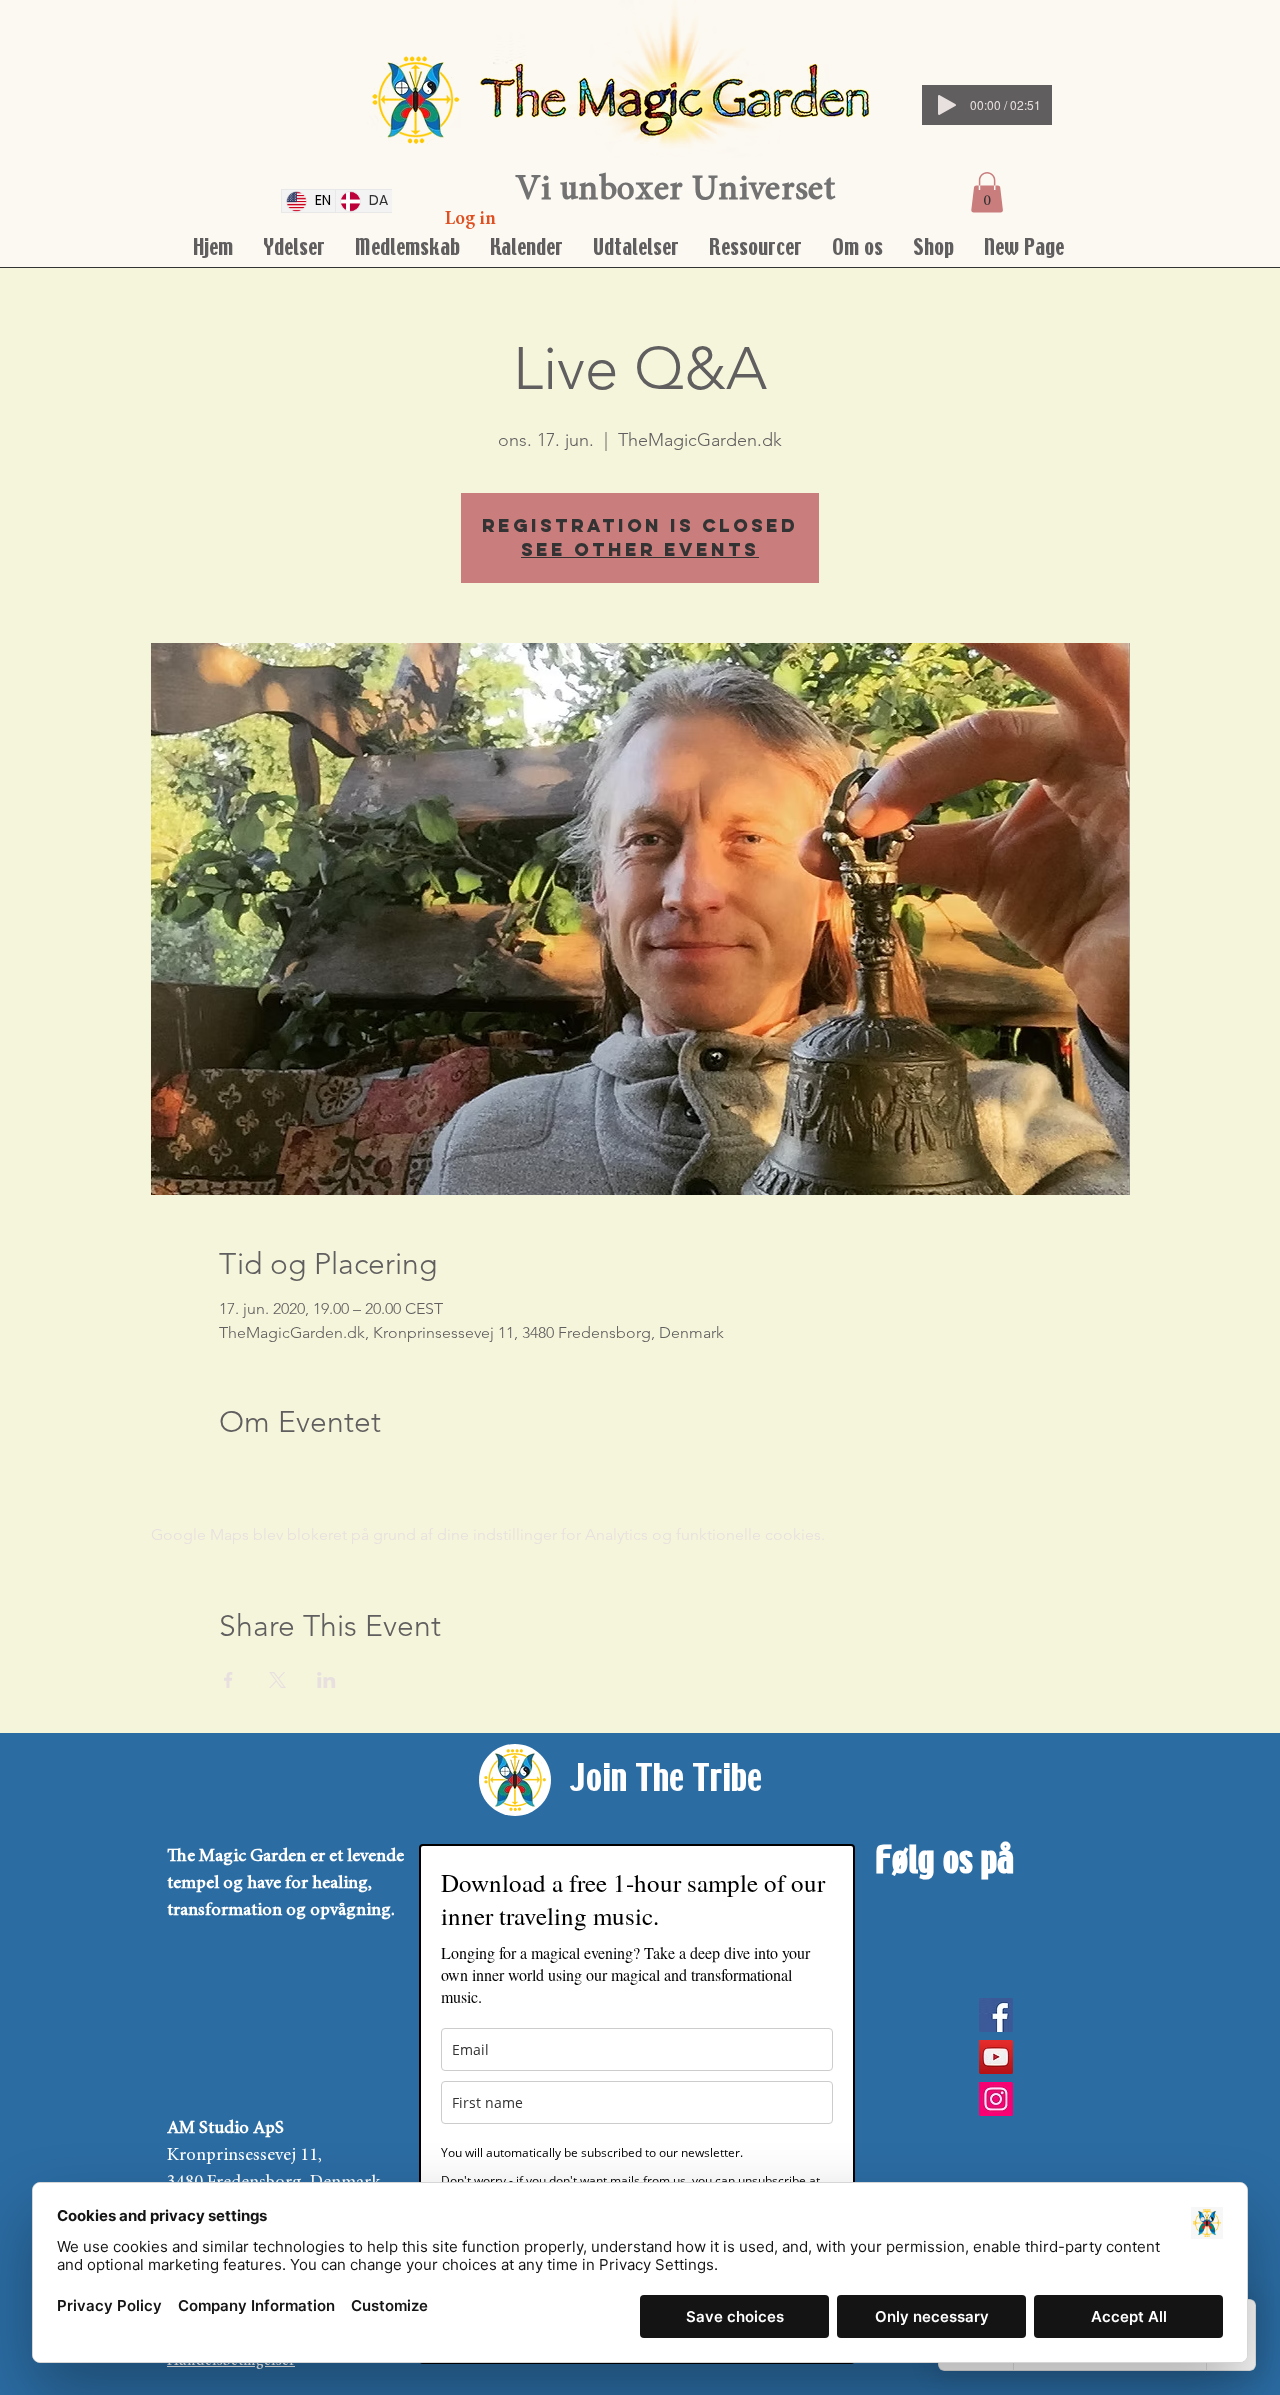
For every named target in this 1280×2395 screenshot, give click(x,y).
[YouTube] (996, 2057)
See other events (640, 549)
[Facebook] (996, 2015)
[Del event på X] (277, 1680)
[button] (987, 192)
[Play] (947, 105)
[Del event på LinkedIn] (326, 1680)
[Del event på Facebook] (228, 1680)
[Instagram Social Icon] (996, 2099)
